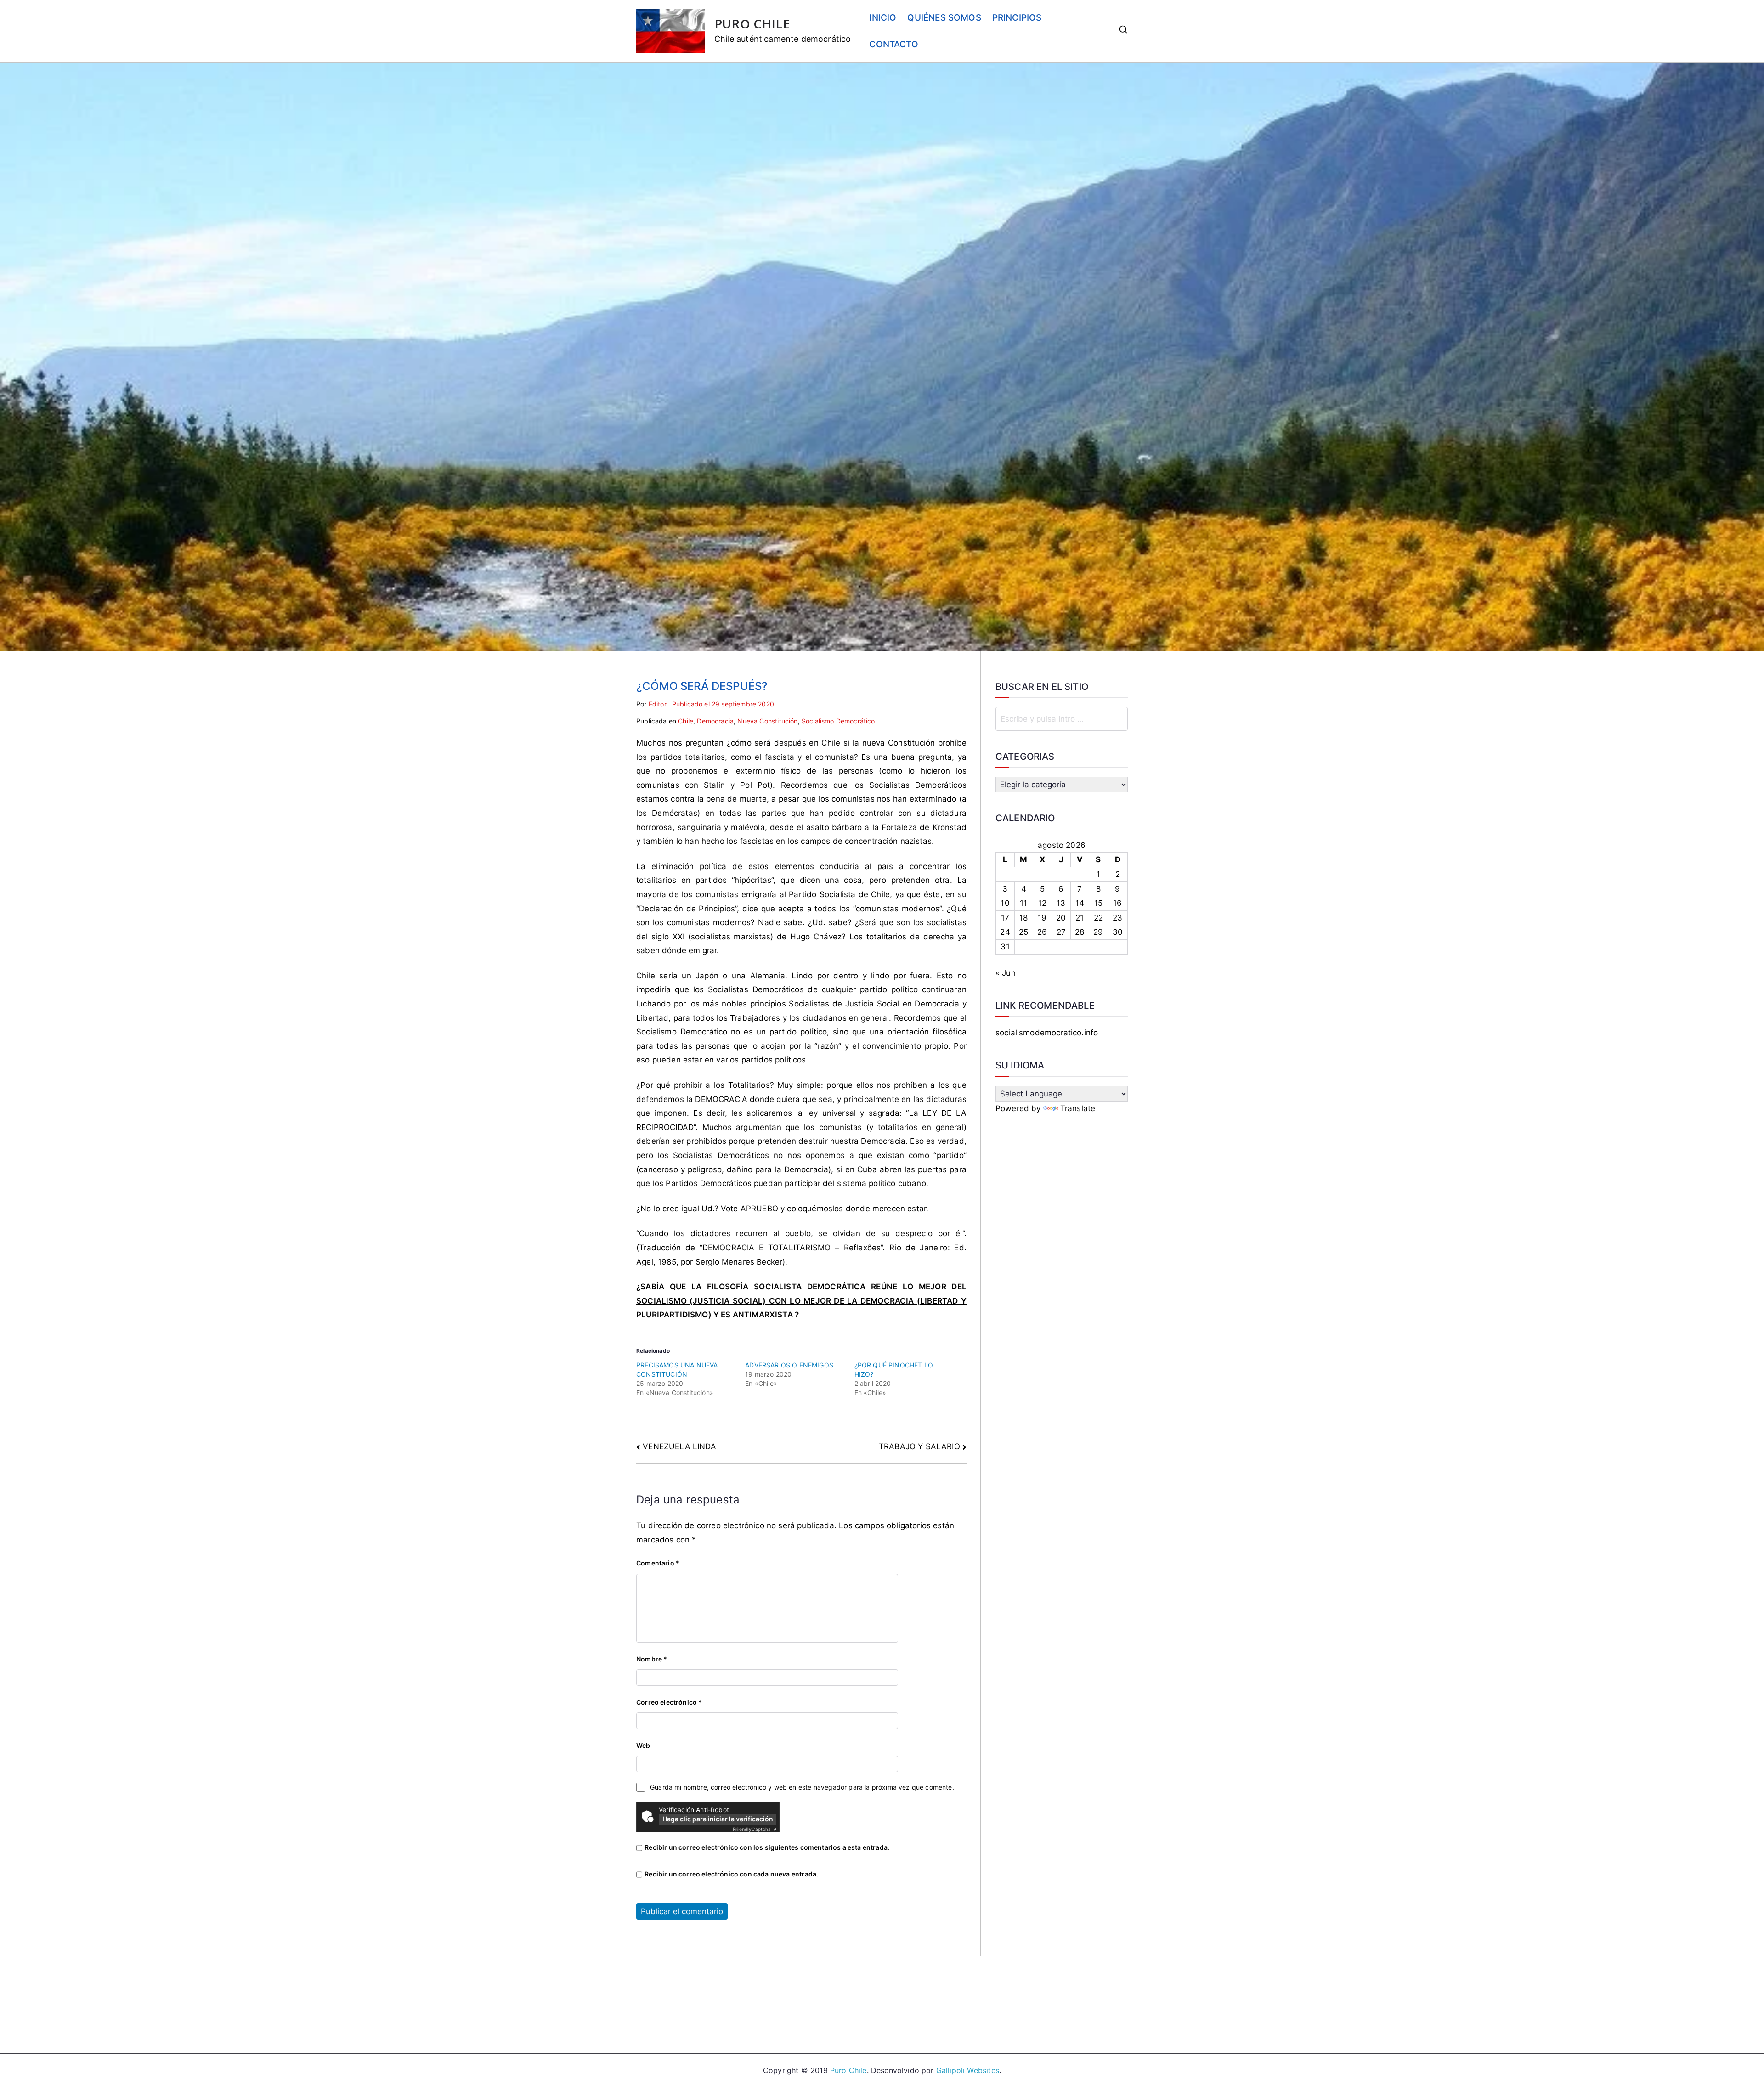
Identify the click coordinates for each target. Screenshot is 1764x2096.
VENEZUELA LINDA (679, 1446)
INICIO (883, 18)
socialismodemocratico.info (1047, 1033)
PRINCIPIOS (1017, 18)
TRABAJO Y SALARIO (919, 1446)
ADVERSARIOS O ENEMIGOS (789, 1365)
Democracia (715, 721)
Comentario (658, 1563)
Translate (1078, 1108)
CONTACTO (893, 44)
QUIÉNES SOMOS (944, 18)
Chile (686, 721)
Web (643, 1745)
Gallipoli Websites (968, 2070)
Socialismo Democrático (838, 721)
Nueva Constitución (767, 721)
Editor (658, 704)
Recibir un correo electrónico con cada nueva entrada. (731, 1874)
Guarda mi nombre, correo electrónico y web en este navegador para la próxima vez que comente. (802, 1787)
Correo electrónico (669, 1702)
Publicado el (723, 704)
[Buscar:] (1062, 719)
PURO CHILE (752, 24)
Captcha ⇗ (755, 1829)
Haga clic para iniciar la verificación (718, 1819)
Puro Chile (848, 2070)
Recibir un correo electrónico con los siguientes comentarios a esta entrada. (767, 1847)
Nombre (652, 1659)
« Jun (1006, 973)
